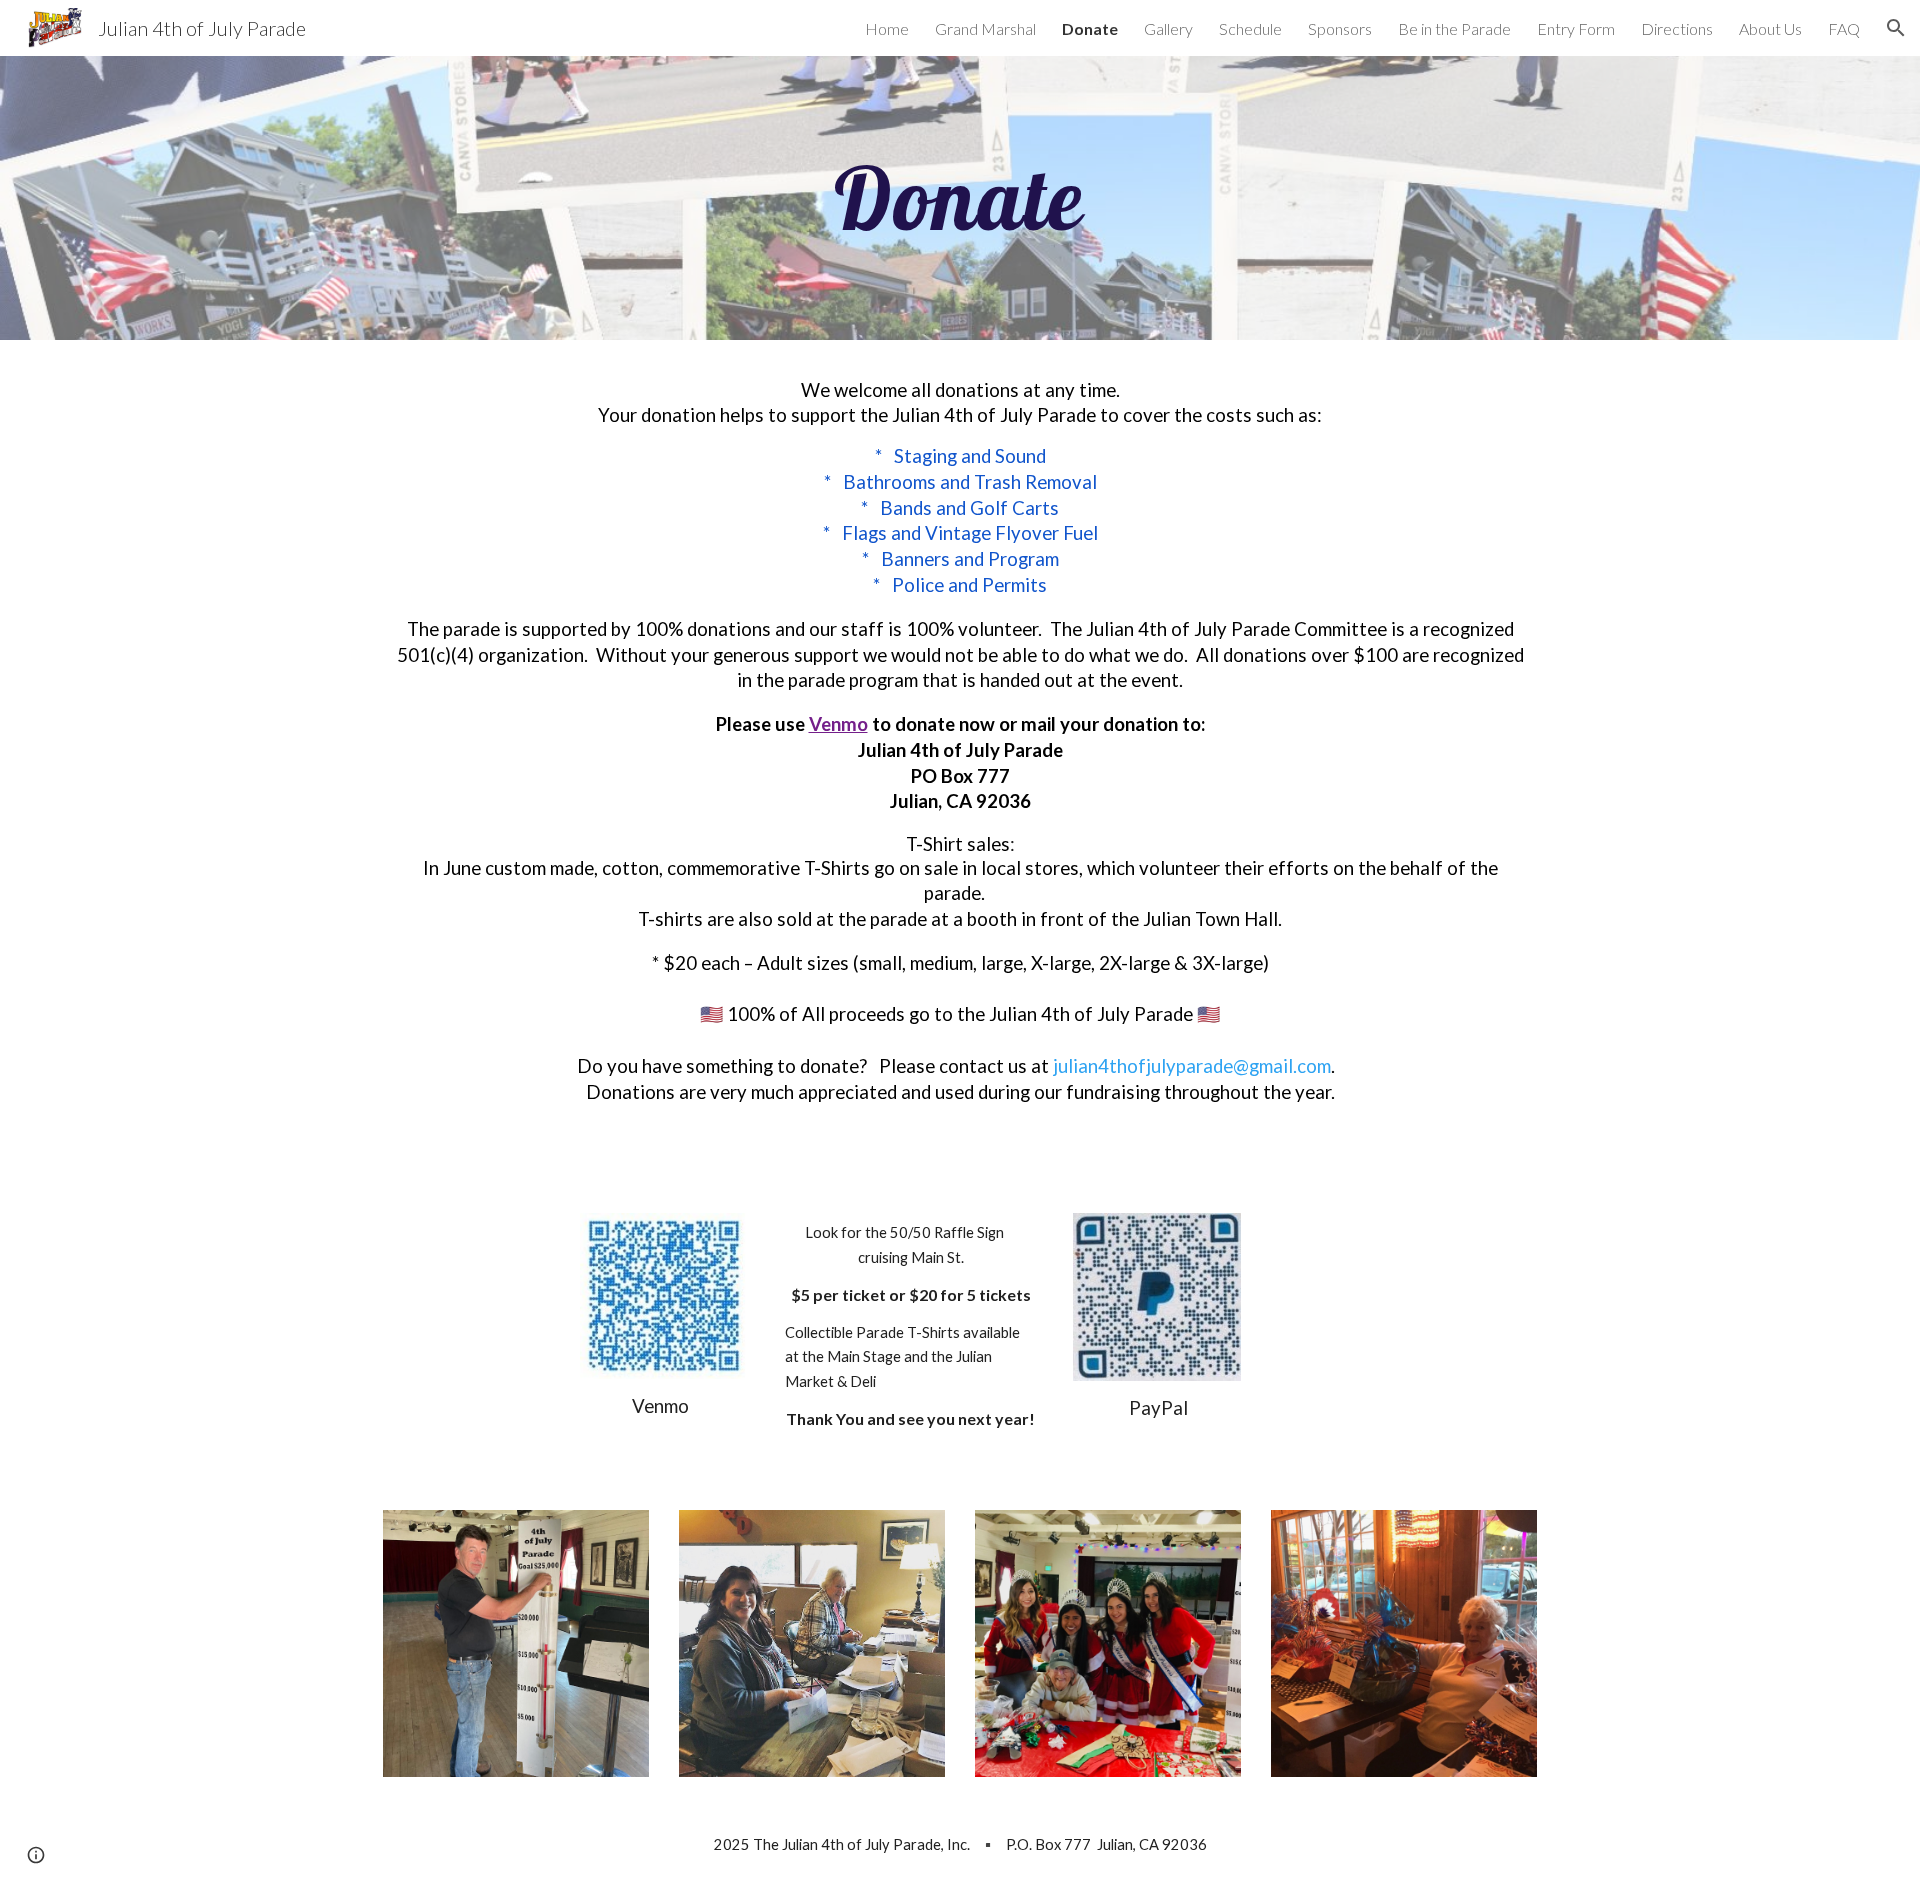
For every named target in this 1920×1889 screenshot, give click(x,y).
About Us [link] (1770, 28)
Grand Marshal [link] (985, 28)
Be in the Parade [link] (1454, 28)
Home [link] (887, 28)
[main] (960, 198)
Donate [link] (1090, 28)
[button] (1896, 28)
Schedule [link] (1250, 28)
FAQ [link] (1844, 28)
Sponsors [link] (1340, 28)
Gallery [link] (1168, 28)
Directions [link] (1677, 28)
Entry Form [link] (1576, 28)
